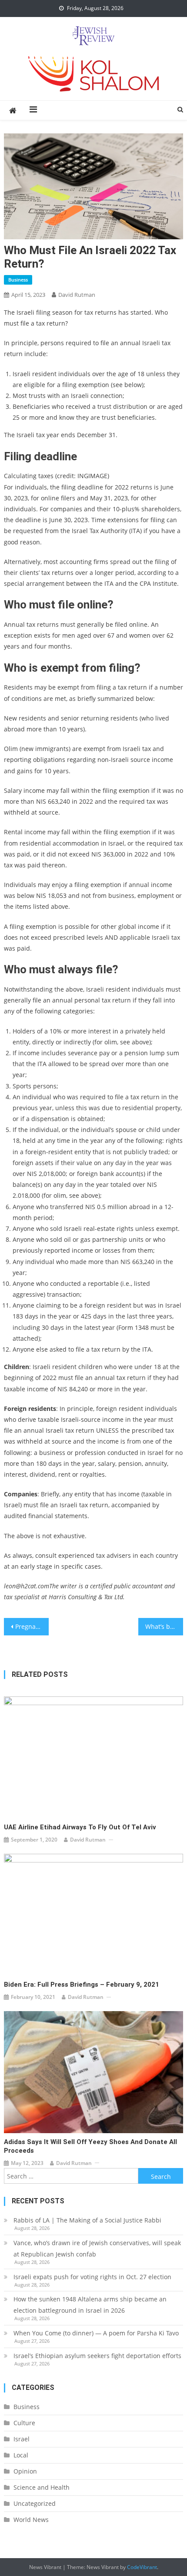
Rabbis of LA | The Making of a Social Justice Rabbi (87, 2220)
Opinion (25, 2471)
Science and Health (42, 2487)
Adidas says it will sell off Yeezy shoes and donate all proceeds (90, 2146)
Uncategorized (35, 2503)
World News (31, 2520)
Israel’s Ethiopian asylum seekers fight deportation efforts (97, 2356)
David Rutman (77, 295)
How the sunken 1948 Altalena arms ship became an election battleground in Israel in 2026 (90, 2305)
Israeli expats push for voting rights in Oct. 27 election (93, 2277)
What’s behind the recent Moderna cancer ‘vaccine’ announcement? (164, 1626)
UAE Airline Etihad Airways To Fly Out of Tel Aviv (80, 1827)
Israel (22, 2439)
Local (21, 2455)
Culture (24, 2423)
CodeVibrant (142, 2567)
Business (18, 280)
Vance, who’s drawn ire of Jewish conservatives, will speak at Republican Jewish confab (97, 2248)
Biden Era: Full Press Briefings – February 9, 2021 (82, 1985)
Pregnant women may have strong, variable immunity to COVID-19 (32, 1626)
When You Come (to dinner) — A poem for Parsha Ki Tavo (96, 2333)
